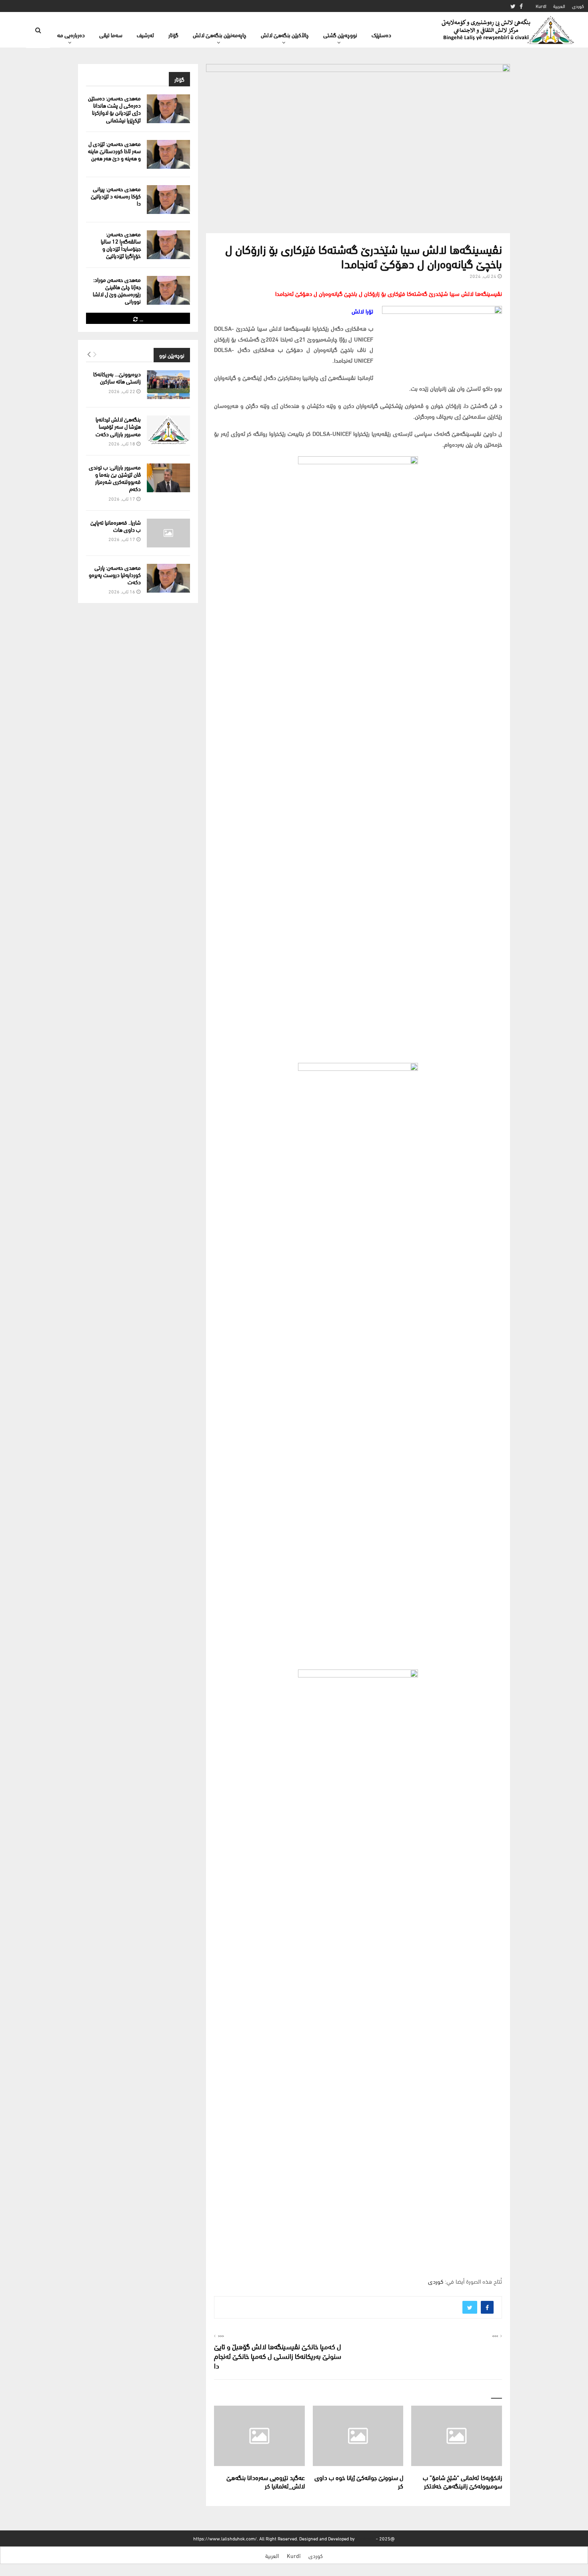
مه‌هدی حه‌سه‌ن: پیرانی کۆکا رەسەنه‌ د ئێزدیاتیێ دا (116, 196)
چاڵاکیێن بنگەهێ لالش (285, 35)
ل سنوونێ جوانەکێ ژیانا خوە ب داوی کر (359, 2481)
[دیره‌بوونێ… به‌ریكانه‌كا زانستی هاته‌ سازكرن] (168, 385)
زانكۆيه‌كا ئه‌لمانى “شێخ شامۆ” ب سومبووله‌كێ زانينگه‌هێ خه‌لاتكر (462, 2481)
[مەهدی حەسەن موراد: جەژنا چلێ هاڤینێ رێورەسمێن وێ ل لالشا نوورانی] (168, 290)
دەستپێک (381, 35)
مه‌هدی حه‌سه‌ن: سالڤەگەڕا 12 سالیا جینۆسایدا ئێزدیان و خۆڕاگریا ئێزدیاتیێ (121, 245)
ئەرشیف (145, 35)
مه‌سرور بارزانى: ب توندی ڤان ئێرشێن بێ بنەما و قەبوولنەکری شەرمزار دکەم (115, 478)
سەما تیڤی (111, 35)
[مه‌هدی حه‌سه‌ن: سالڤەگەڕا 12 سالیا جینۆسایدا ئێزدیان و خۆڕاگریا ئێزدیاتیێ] (168, 245)
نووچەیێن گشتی (340, 35)
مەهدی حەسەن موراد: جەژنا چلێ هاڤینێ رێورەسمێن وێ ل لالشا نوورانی (117, 290)
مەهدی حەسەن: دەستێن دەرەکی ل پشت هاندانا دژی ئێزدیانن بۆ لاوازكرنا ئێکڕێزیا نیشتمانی (114, 109)
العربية (559, 6)
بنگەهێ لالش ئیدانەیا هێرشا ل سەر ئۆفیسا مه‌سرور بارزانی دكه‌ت (118, 426)
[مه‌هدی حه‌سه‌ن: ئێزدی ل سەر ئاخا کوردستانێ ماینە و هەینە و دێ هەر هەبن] (168, 154)
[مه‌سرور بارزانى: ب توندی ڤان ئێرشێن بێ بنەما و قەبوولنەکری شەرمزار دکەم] (168, 478)
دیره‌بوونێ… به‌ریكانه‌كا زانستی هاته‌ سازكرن (117, 377)
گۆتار (173, 35)
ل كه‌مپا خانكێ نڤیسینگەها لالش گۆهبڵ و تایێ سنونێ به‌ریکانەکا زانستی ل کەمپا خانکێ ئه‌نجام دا (278, 2355)
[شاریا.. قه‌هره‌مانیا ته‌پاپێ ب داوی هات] (168, 533)
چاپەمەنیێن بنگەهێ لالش (220, 35)
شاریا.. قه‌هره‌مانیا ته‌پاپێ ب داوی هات (116, 526)
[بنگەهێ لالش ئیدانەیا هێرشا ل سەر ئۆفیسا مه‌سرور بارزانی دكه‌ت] (168, 430)
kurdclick (365, 2538)
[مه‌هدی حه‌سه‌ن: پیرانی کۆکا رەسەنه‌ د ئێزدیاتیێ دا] (168, 200)
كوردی (578, 6)
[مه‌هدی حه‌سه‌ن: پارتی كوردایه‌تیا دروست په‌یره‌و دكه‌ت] (168, 578)
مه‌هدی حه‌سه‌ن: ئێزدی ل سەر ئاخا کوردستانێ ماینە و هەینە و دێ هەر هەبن (114, 151)
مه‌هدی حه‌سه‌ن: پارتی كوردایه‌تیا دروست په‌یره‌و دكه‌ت (115, 574)
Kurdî (541, 6)
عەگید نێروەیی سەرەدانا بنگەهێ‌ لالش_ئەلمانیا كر (266, 2481)
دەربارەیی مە (71, 35)
